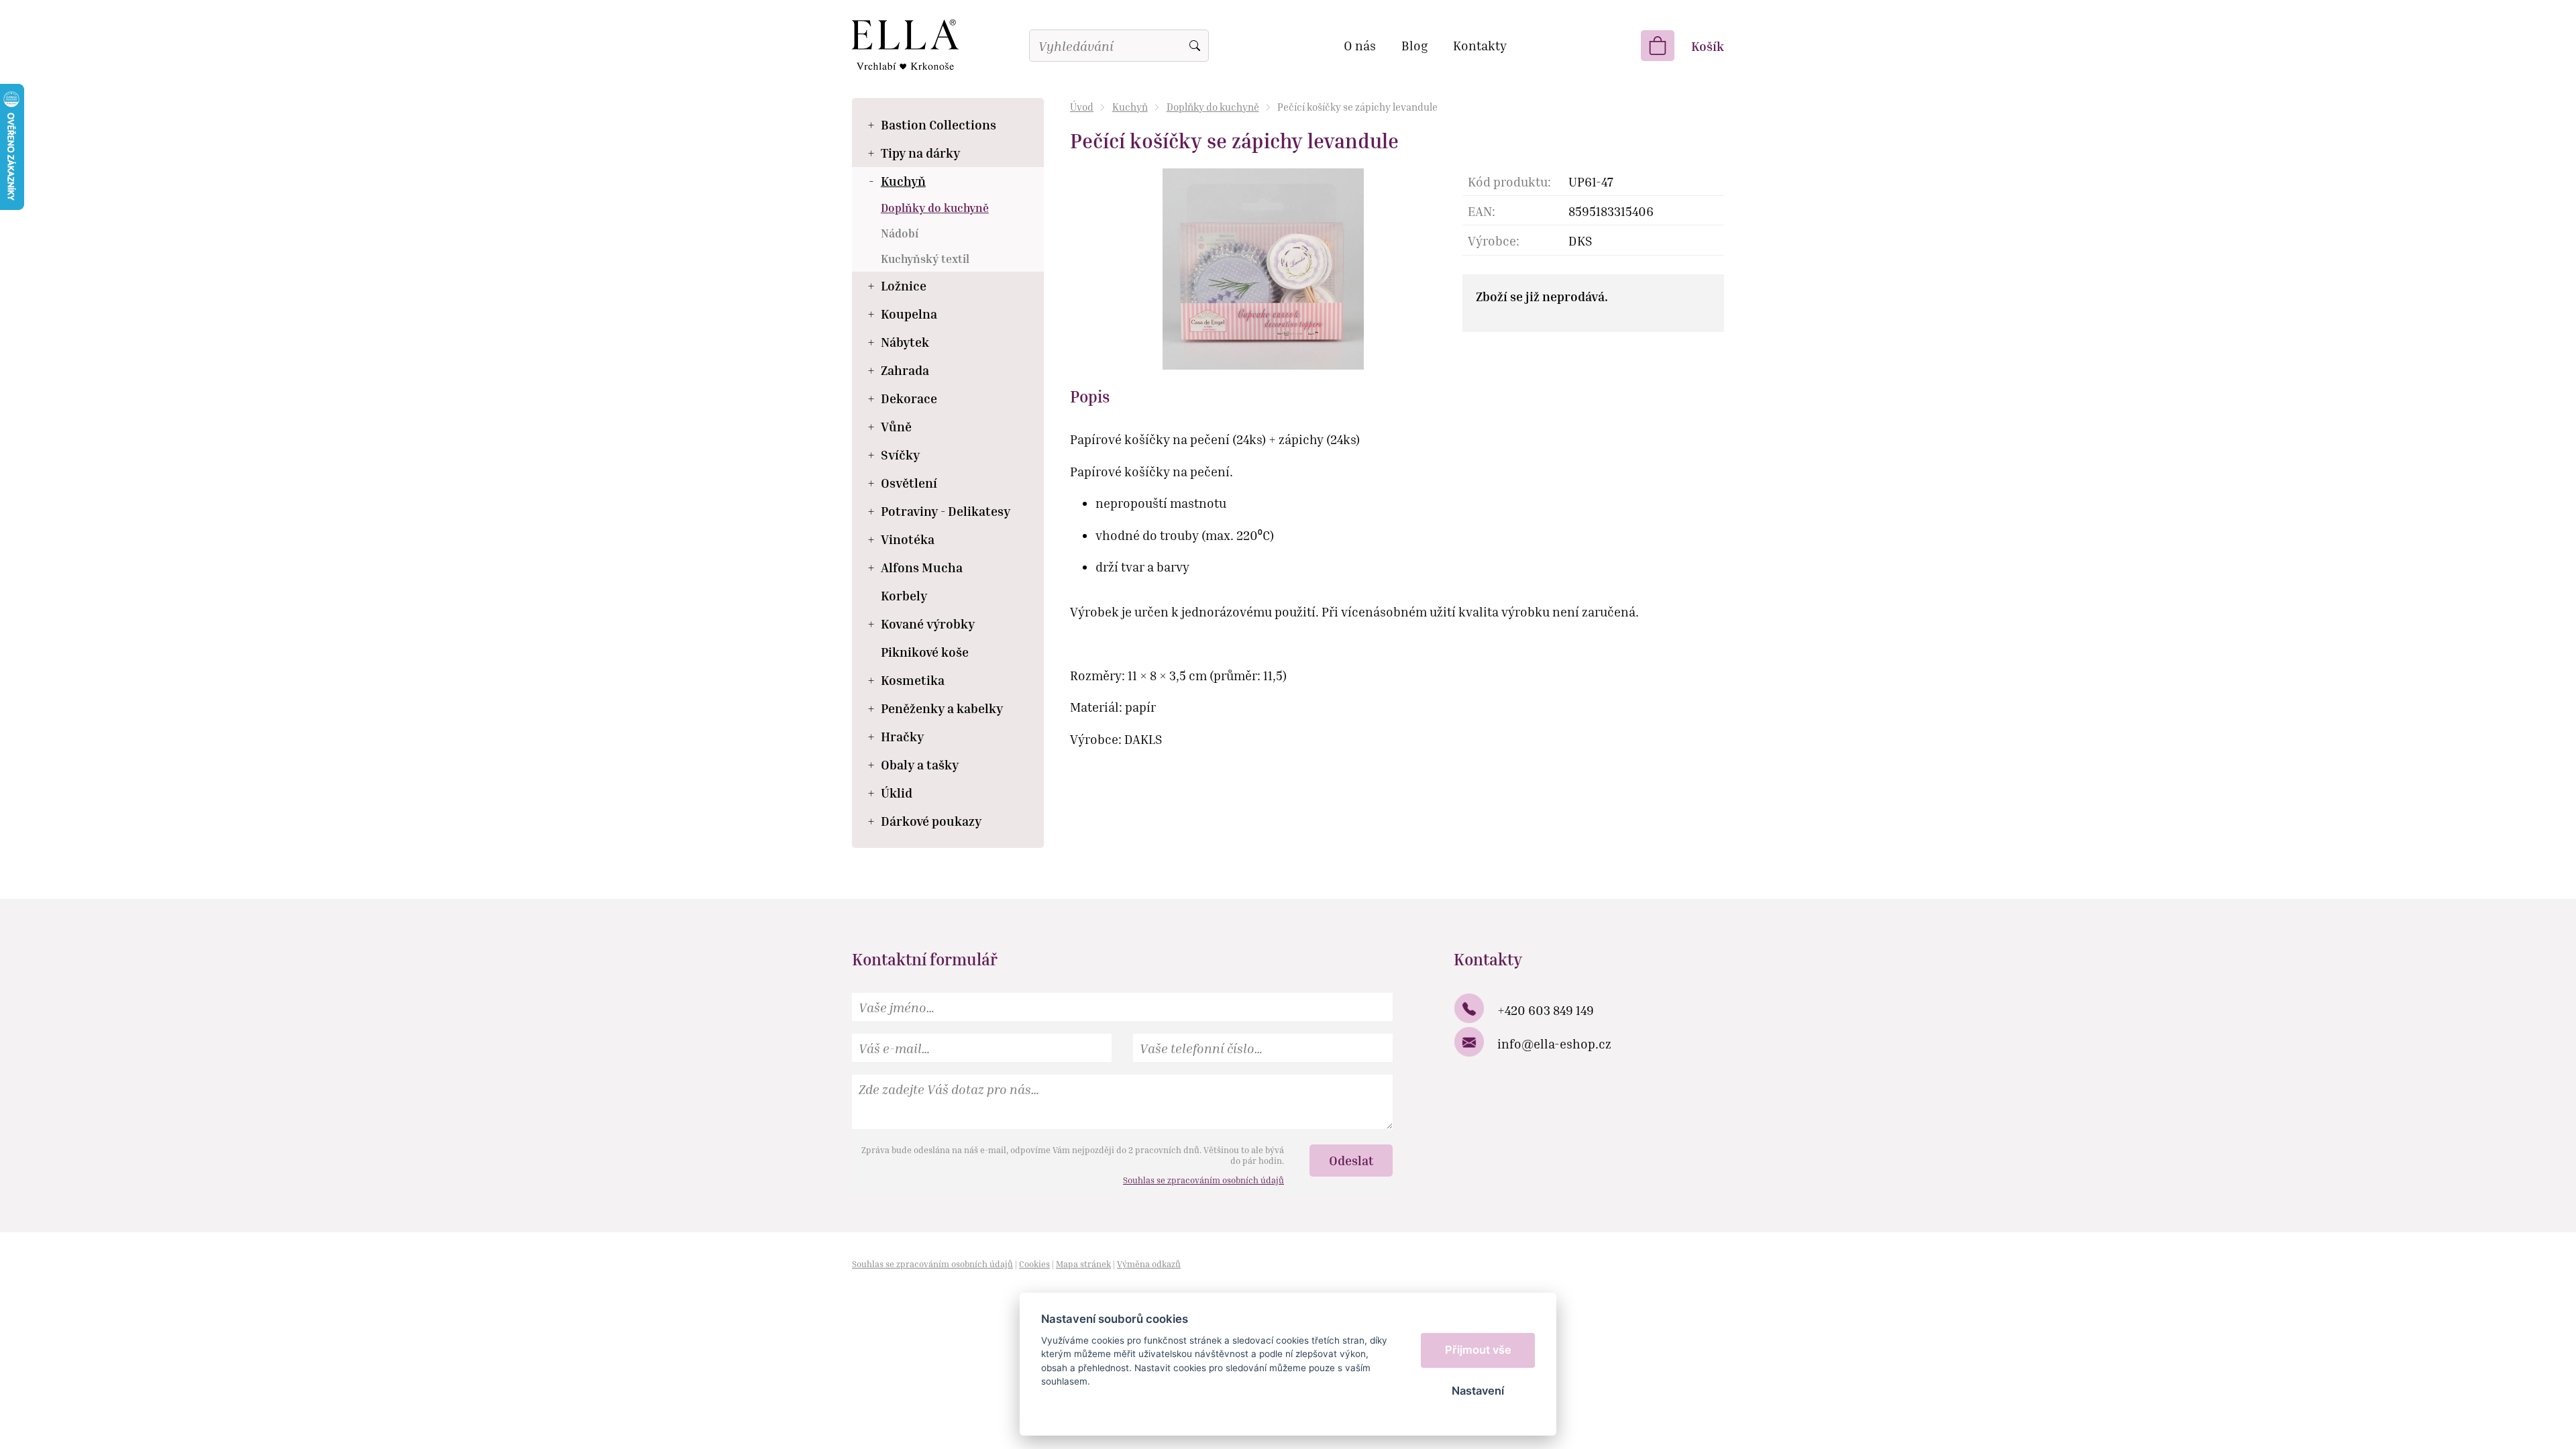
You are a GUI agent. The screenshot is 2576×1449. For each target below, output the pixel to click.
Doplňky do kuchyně (1213, 107)
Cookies (1034, 1264)
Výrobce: (1494, 240)
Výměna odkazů (1149, 1264)
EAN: (1482, 211)
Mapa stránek (1083, 1264)
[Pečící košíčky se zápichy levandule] (1263, 267)
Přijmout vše (1478, 1350)
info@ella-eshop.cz (1554, 1043)
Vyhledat (1195, 46)
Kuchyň (1130, 107)
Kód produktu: (1509, 181)
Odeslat (1351, 1160)
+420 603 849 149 (1546, 1010)
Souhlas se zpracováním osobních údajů (1203, 1180)
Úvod (1082, 107)
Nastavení (1478, 1391)
